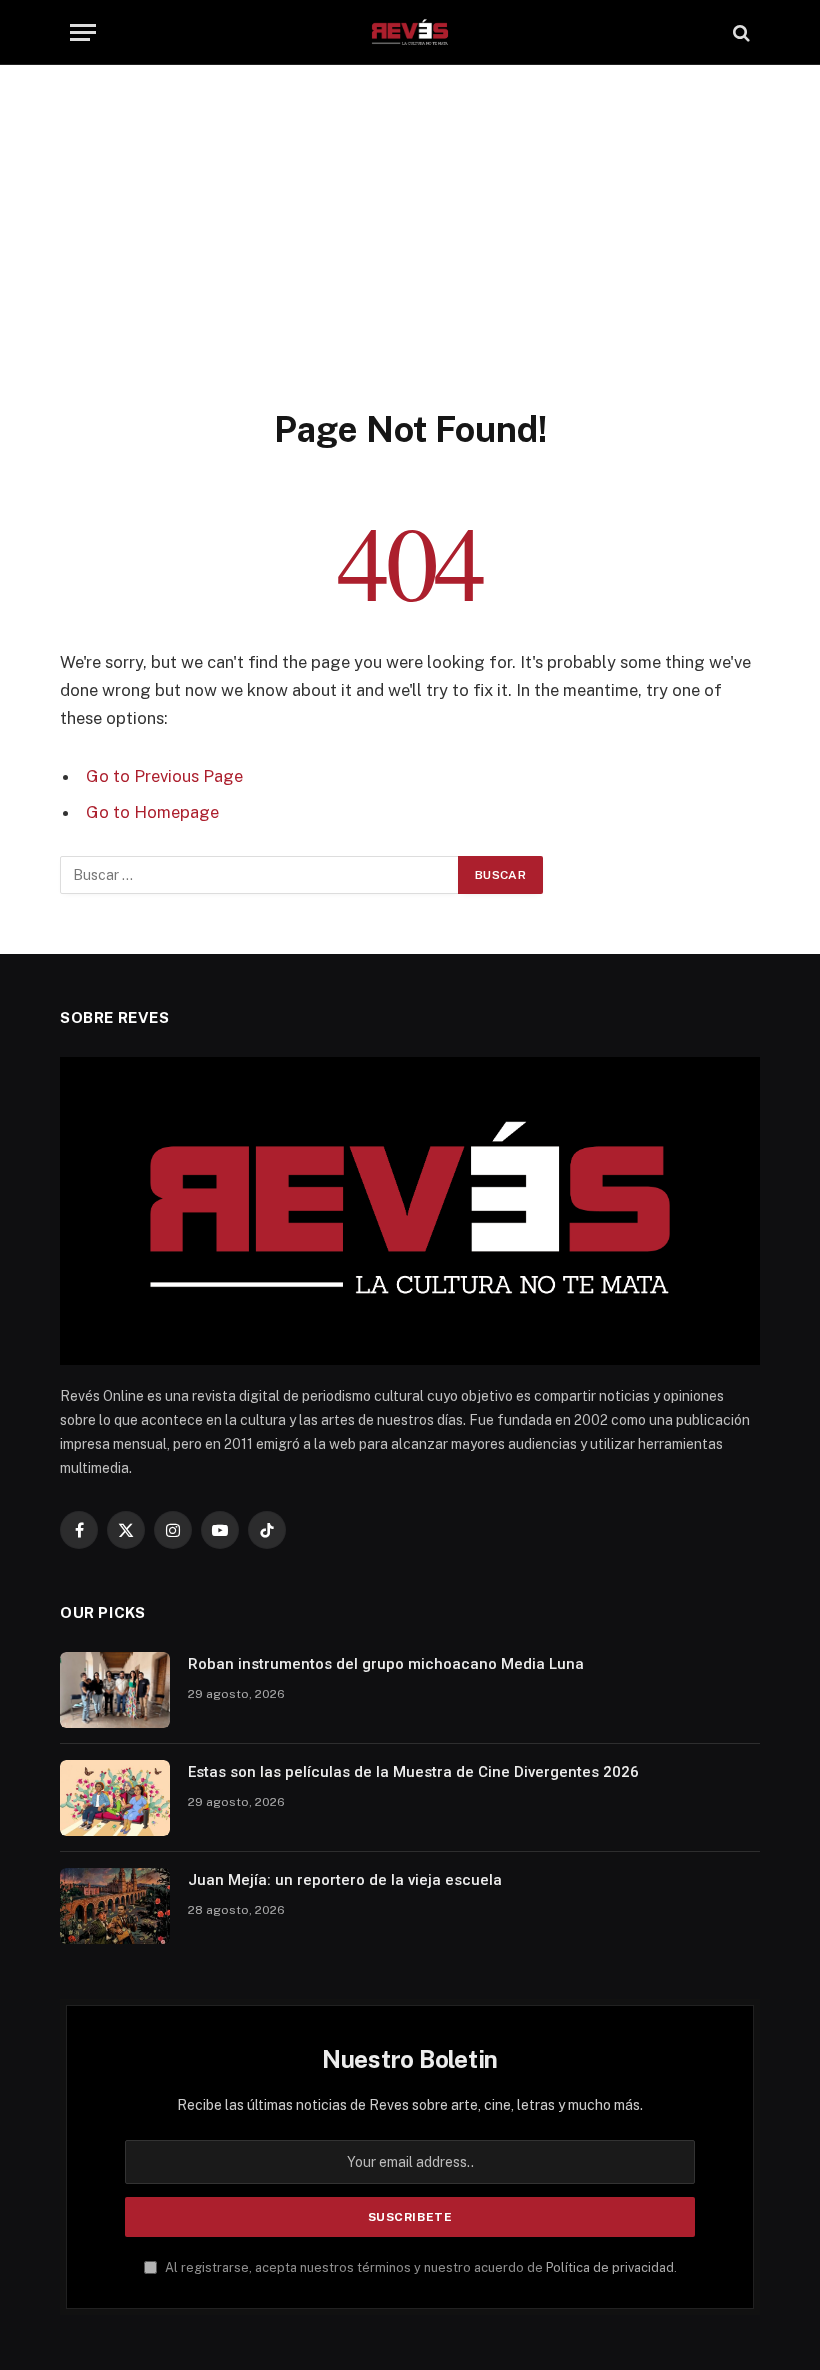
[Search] (739, 32)
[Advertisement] (410, 257)
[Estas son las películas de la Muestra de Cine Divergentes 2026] (115, 1798)
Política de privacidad (610, 2267)
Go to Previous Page (164, 776)
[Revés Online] (410, 32)
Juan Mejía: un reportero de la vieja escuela (345, 1880)
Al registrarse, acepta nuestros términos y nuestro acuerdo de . (419, 2267)
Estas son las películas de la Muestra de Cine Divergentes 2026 (413, 1772)
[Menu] (83, 32)
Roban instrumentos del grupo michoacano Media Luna (386, 1664)
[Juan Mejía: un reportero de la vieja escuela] (115, 1906)
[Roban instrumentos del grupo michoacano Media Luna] (115, 1690)
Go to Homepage (152, 812)
